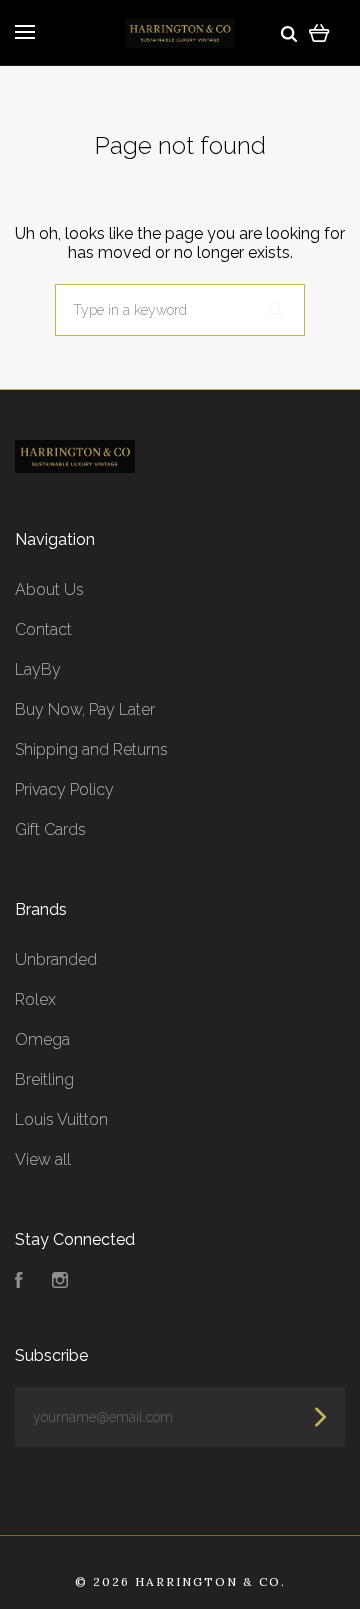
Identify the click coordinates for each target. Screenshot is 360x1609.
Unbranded (56, 959)
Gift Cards (50, 829)
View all (43, 1159)
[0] (319, 32)
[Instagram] (60, 1282)
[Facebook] (19, 1282)
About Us (49, 589)
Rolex (35, 999)
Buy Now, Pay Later (85, 709)
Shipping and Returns (91, 749)
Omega (42, 1039)
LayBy (38, 669)
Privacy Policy (64, 789)
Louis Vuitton (61, 1119)
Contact (43, 629)
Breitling (44, 1079)
